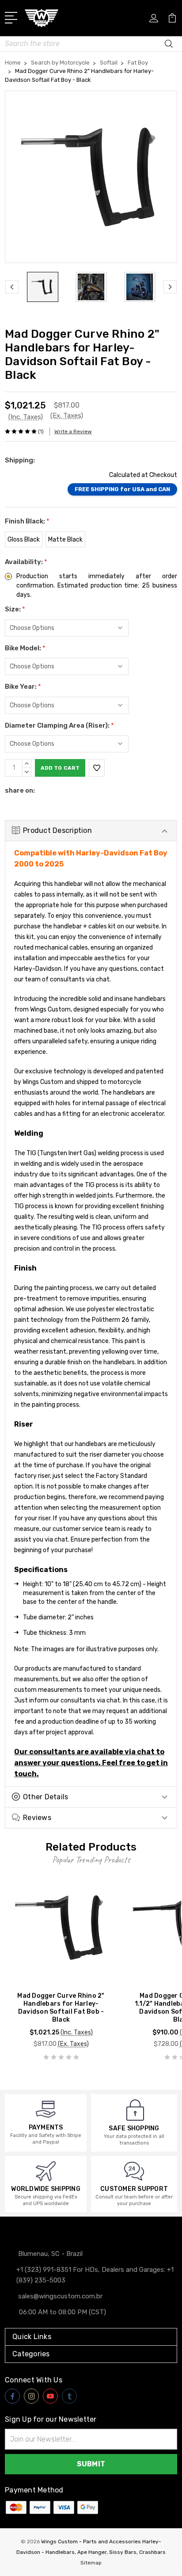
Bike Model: (25, 648)
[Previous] (12, 287)
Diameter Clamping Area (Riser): (59, 725)
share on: (20, 790)
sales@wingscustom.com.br (60, 2296)
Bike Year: (23, 687)
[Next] (170, 287)
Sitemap (91, 2563)
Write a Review (73, 431)
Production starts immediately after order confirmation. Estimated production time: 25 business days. (97, 586)
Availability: (26, 562)
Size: (15, 609)
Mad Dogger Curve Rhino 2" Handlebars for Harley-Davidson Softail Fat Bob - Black (61, 2008)
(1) (41, 431)
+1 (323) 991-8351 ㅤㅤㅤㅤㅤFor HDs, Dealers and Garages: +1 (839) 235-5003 (95, 2275)
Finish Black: (27, 521)
